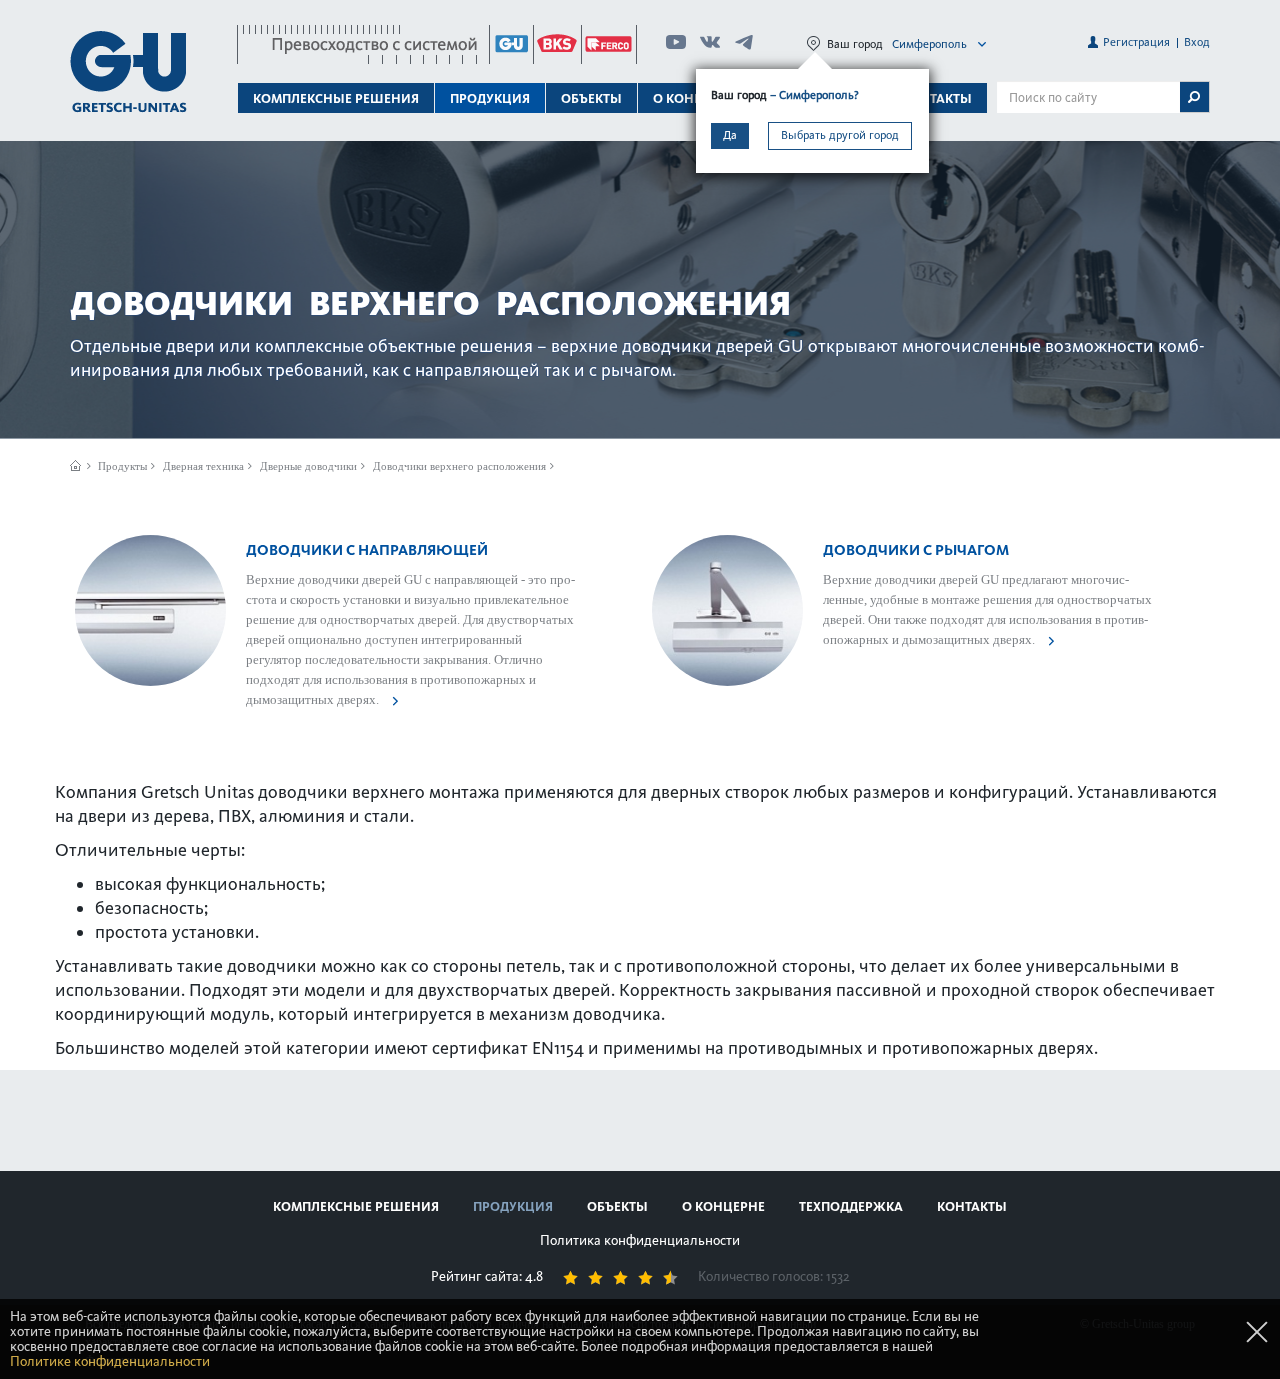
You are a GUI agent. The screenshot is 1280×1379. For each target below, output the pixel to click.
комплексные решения (356, 1206)
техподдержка (851, 1206)
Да (730, 135)
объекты (591, 98)
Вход (1197, 42)
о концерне (723, 1206)
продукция (513, 1206)
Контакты (937, 98)
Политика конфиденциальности (640, 1240)
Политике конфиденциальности (110, 1361)
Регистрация (1136, 42)
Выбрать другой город (840, 135)
